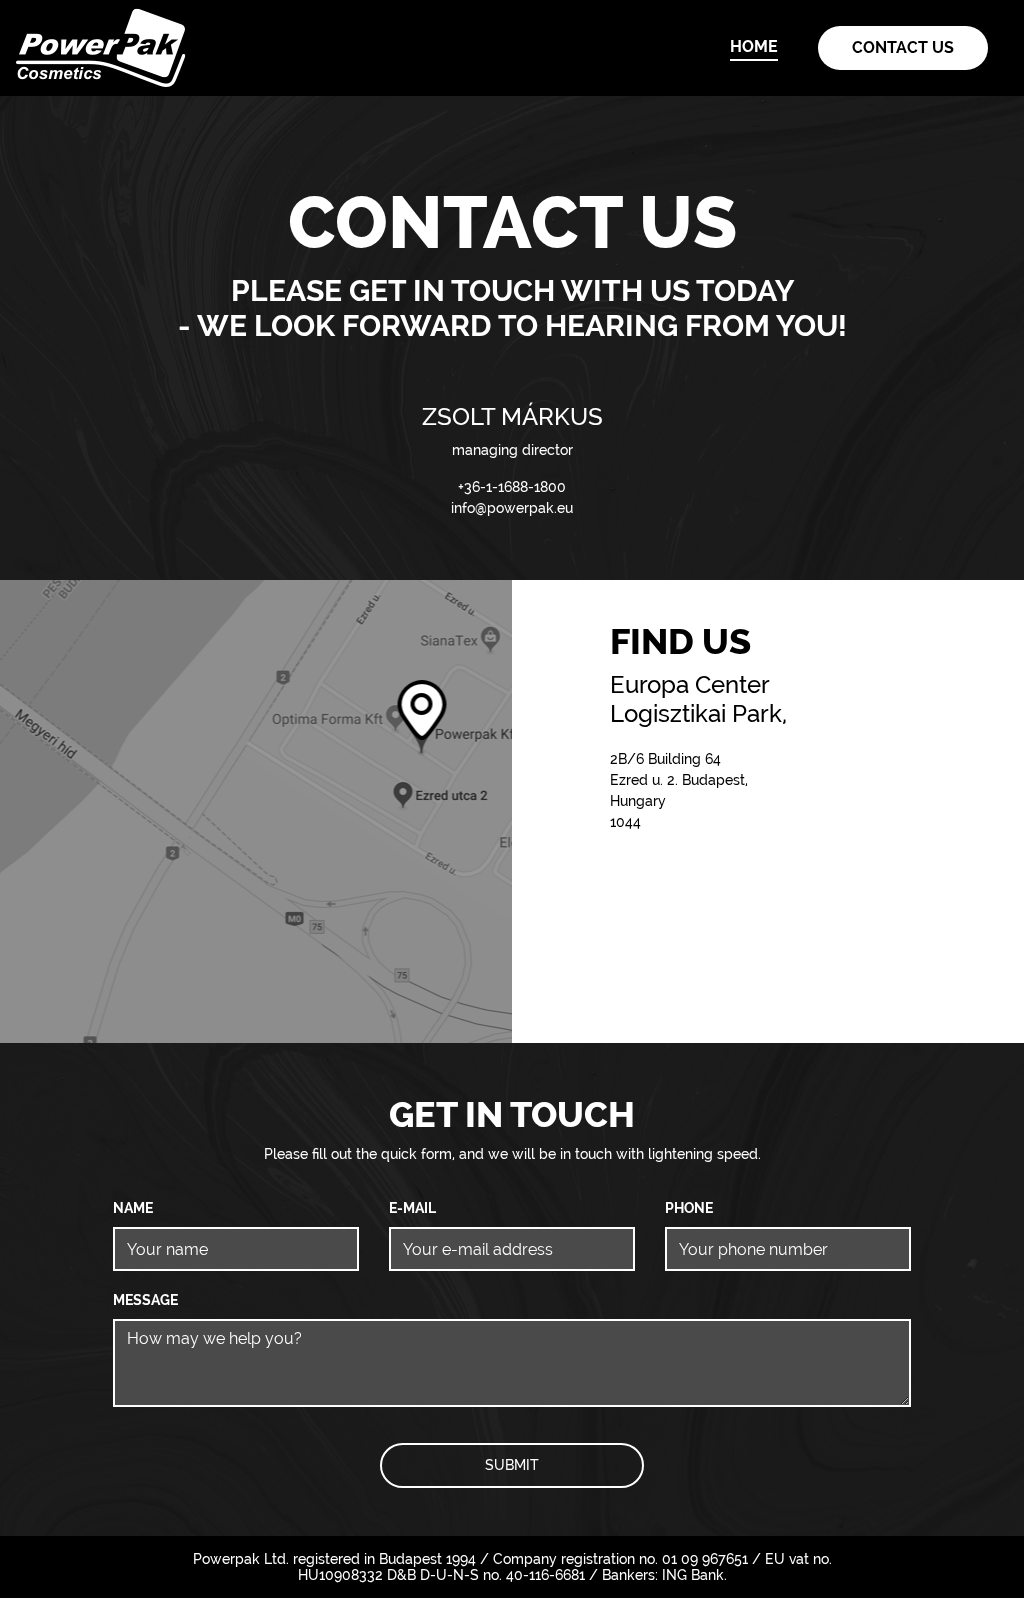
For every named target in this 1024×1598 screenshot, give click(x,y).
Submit (512, 1465)
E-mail (412, 1208)
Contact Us (903, 47)
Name (133, 1208)
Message (145, 1300)
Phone (689, 1208)
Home (754, 46)
